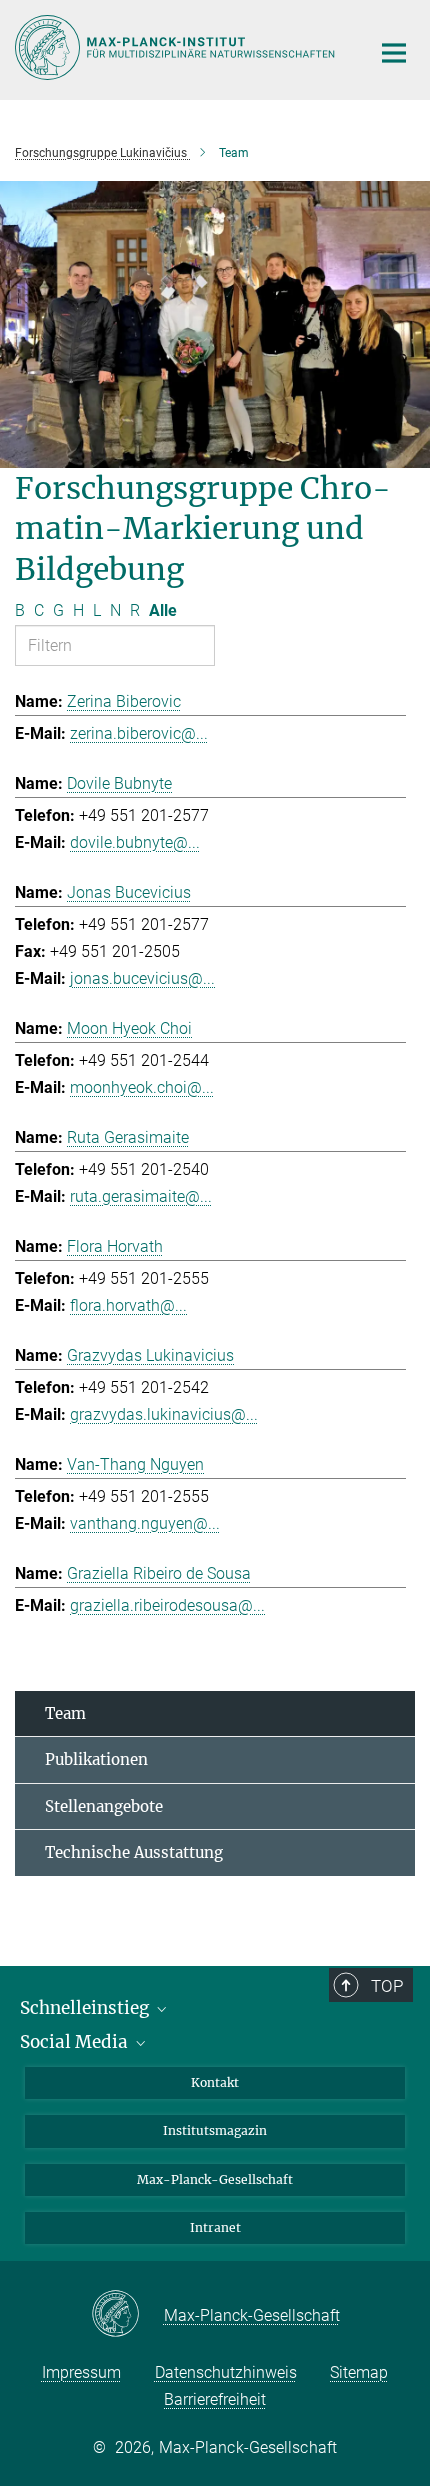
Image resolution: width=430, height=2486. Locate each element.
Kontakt (215, 2082)
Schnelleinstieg (86, 2008)
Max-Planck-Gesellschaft (215, 2179)
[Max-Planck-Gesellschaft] (127, 2315)
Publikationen (96, 1759)
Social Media (76, 2042)
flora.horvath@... (128, 1305)
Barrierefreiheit (215, 2399)
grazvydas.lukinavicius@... (164, 1414)
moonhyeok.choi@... (142, 1087)
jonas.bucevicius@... (142, 978)
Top (387, 1986)
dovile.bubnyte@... (135, 842)
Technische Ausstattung (134, 1852)
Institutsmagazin (215, 2130)
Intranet (215, 2227)
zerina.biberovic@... (139, 733)
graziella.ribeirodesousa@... (167, 1605)
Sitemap (359, 2372)
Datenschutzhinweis (226, 2372)
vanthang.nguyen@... (145, 1523)
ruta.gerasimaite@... (141, 1196)
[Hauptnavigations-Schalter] (394, 53)
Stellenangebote (104, 1806)
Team (65, 1713)
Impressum (81, 2372)
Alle (163, 610)
